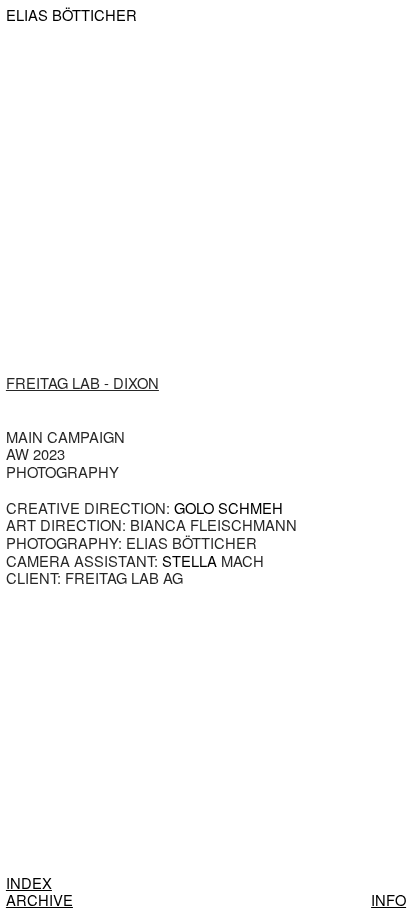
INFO (388, 899)
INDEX (29, 882)
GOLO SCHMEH (228, 507)
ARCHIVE (39, 899)
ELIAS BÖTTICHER (71, 15)
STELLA (189, 560)
